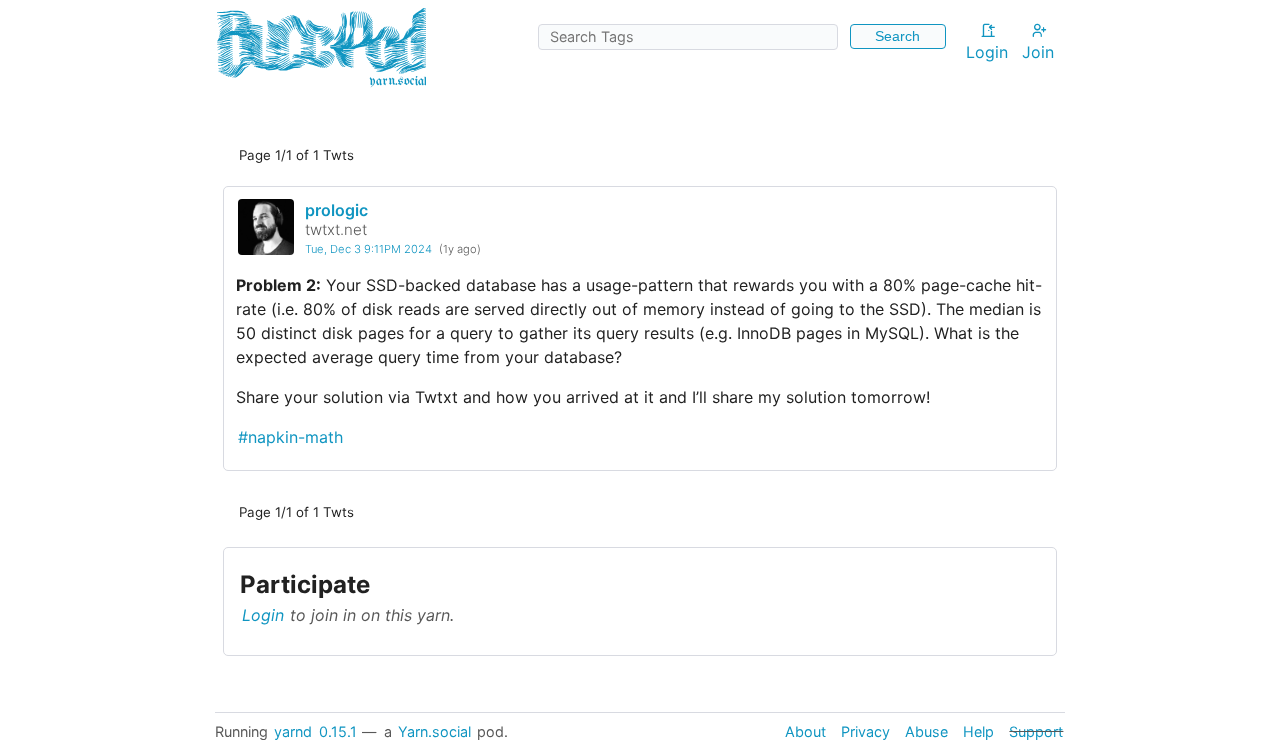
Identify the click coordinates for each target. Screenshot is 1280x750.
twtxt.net (336, 229)
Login (987, 52)
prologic (336, 210)
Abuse (926, 731)
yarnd (293, 731)
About (805, 731)
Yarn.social (434, 731)
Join (1038, 52)
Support (1036, 731)
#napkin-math (290, 437)
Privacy (865, 731)
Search (897, 36)
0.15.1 (338, 731)
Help (978, 731)
